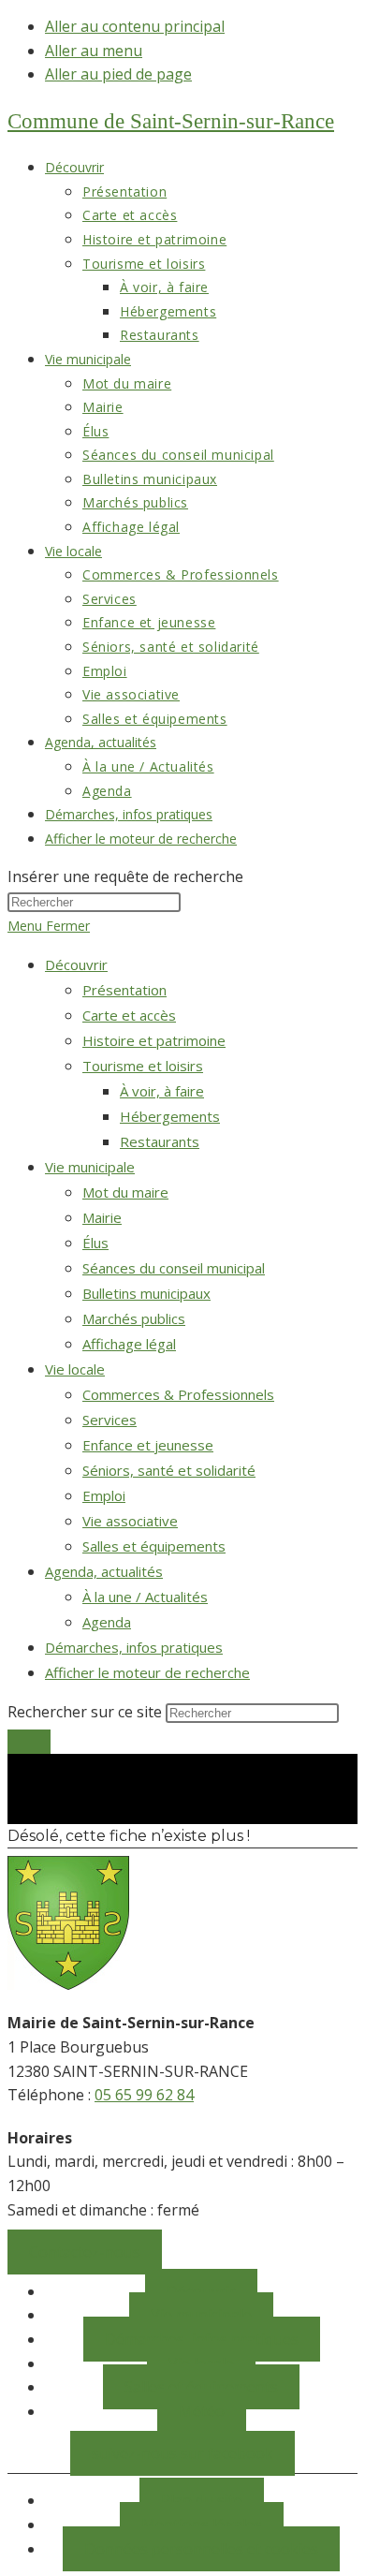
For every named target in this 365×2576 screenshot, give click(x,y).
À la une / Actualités (145, 1597)
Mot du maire (125, 1192)
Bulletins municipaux (146, 1293)
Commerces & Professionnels (178, 1394)
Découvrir (76, 964)
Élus (95, 1243)
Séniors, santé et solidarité (169, 1470)
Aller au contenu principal (135, 26)
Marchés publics (134, 1318)
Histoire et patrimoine (154, 1040)
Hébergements (170, 1116)
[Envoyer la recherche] (29, 1742)
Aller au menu (94, 51)
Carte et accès (129, 1015)
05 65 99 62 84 (144, 2095)
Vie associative (130, 1521)
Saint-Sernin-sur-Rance (171, 121)
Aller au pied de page (118, 74)
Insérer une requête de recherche (125, 876)
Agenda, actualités (104, 1571)
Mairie (102, 1217)
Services (109, 1420)
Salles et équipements (154, 1546)
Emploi (104, 1495)
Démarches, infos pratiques (134, 1647)
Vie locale (75, 1369)
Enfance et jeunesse (148, 1445)
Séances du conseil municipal (174, 1268)
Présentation (124, 990)
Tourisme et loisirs (143, 1066)
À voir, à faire (162, 1091)
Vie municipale (90, 1167)
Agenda (107, 1622)
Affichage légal (129, 1344)
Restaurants (160, 1141)
